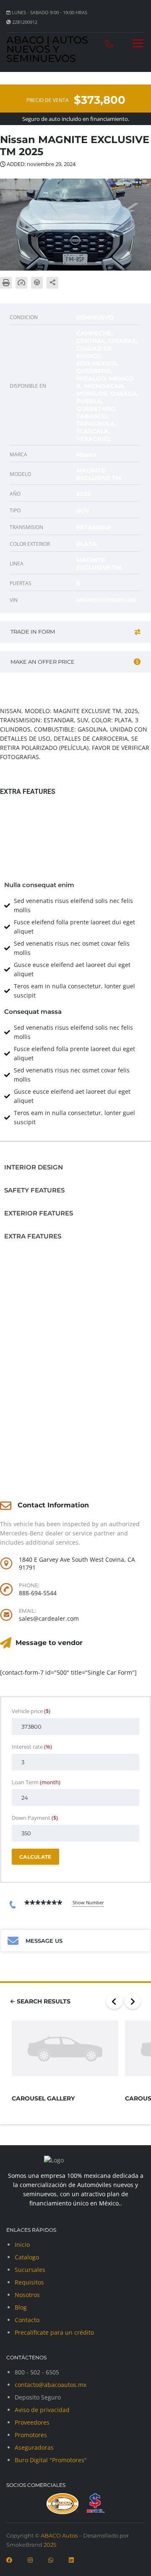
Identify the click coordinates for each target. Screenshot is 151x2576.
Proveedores (32, 2422)
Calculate (35, 1857)
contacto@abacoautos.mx (51, 2385)
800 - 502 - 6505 (37, 2372)
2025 (49, 2545)
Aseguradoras (34, 2447)
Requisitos (29, 2282)
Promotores (31, 2435)
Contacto (27, 2320)
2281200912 (25, 22)
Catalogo (27, 2257)
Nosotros (27, 2295)
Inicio (22, 2245)
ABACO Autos (59, 2535)
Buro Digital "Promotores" (51, 2460)
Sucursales (30, 2270)
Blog (21, 2307)
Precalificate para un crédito (54, 2332)
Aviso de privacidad (42, 2410)
